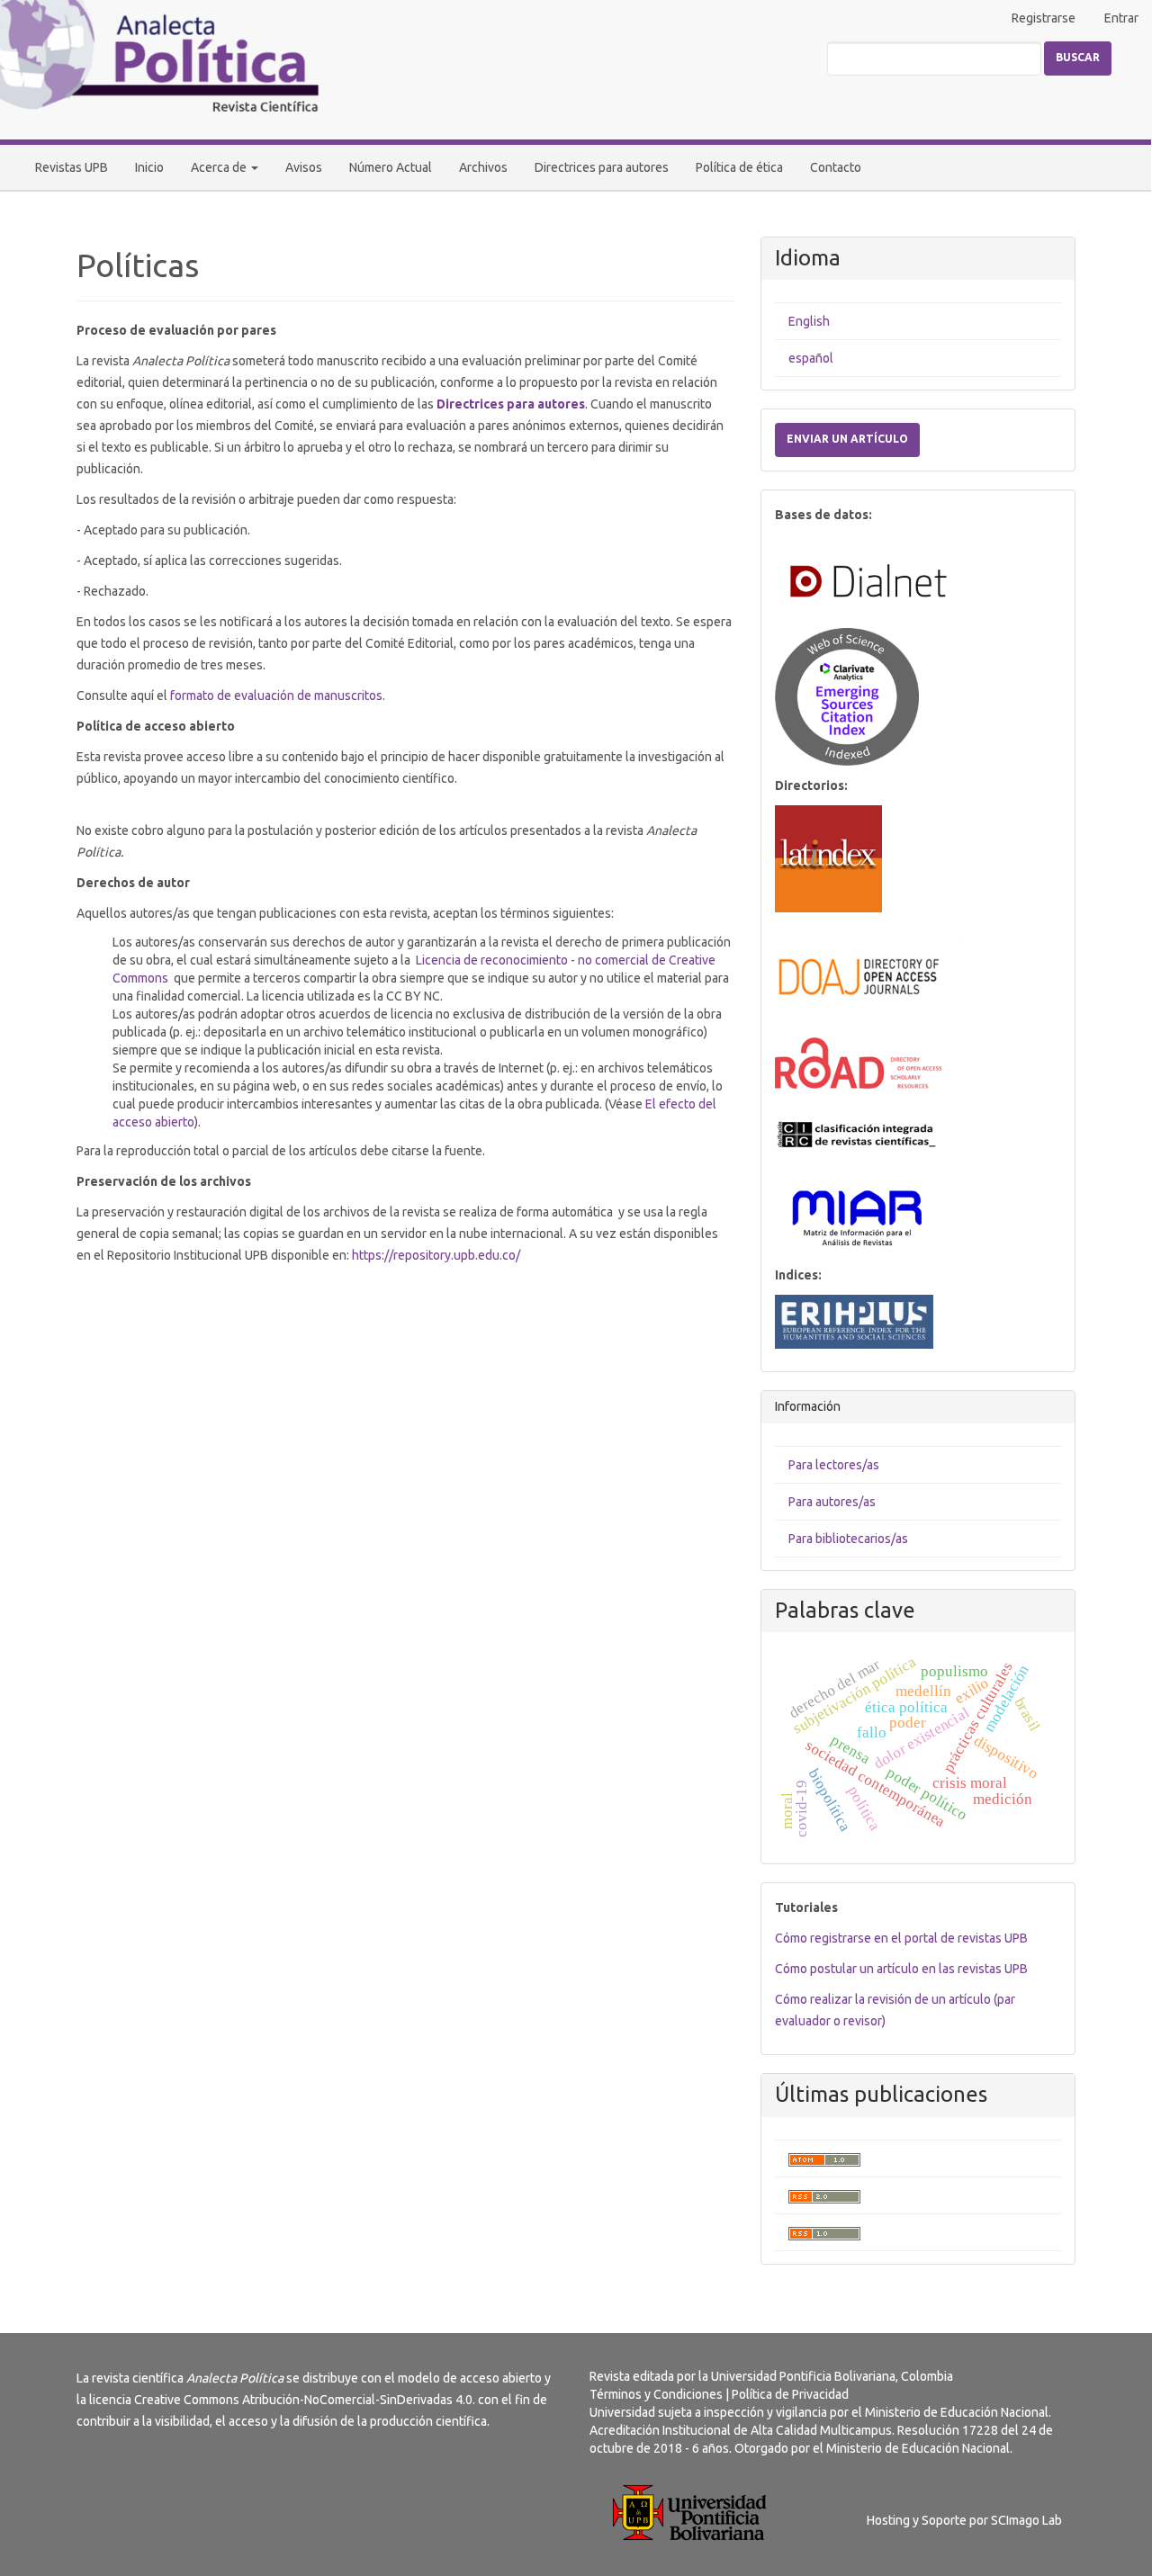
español (811, 358)
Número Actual (391, 167)
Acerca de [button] (220, 167)
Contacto (836, 167)
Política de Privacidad (790, 2394)
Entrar (1121, 18)
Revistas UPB (72, 167)
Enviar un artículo (847, 439)
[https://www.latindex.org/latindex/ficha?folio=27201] (828, 857)
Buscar (1078, 57)
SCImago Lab (1026, 2520)
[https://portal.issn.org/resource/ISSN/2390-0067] (858, 1062)
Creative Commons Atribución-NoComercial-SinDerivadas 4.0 (303, 2400)
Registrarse (1044, 18)
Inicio (149, 167)
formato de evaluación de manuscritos (276, 696)
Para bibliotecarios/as (848, 1539)
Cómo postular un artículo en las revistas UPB (901, 1969)
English (809, 321)
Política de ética (739, 167)
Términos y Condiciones (656, 2394)
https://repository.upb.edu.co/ (436, 1255)
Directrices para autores (602, 167)
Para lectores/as (834, 1465)
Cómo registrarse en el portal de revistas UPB (901, 1938)
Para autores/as (832, 1502)
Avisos (304, 167)
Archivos (483, 167)
